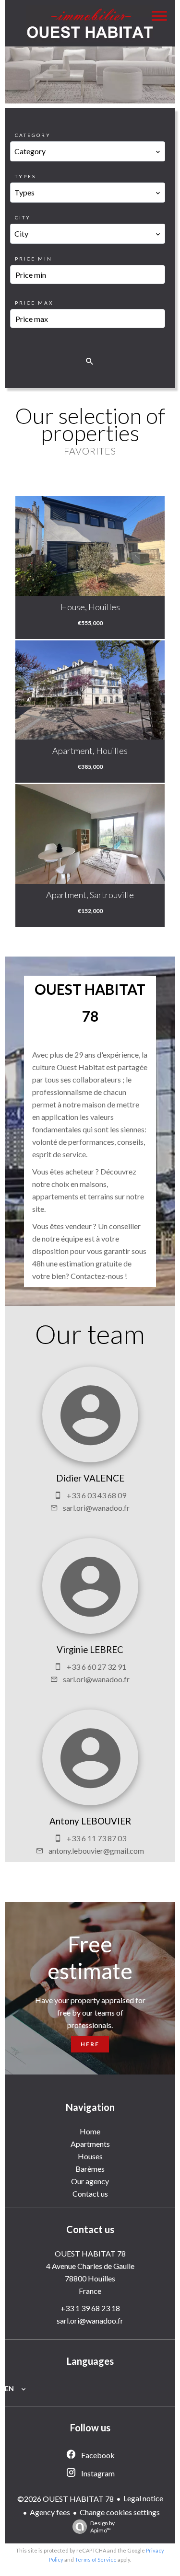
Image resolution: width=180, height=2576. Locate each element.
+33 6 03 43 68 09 (96, 1495)
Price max (34, 303)
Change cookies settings (120, 2512)
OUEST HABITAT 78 (90, 2253)
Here (90, 2044)
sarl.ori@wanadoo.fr (96, 1508)
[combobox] (88, 151)
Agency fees (50, 2512)
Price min (34, 259)
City (23, 217)
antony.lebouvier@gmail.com (96, 1851)
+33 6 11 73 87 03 (96, 1838)
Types (25, 176)
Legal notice (143, 2498)
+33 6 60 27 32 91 (96, 1667)
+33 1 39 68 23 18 (90, 2308)
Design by (102, 2527)
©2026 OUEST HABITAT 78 (66, 2499)
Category (33, 135)
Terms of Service (96, 2559)
